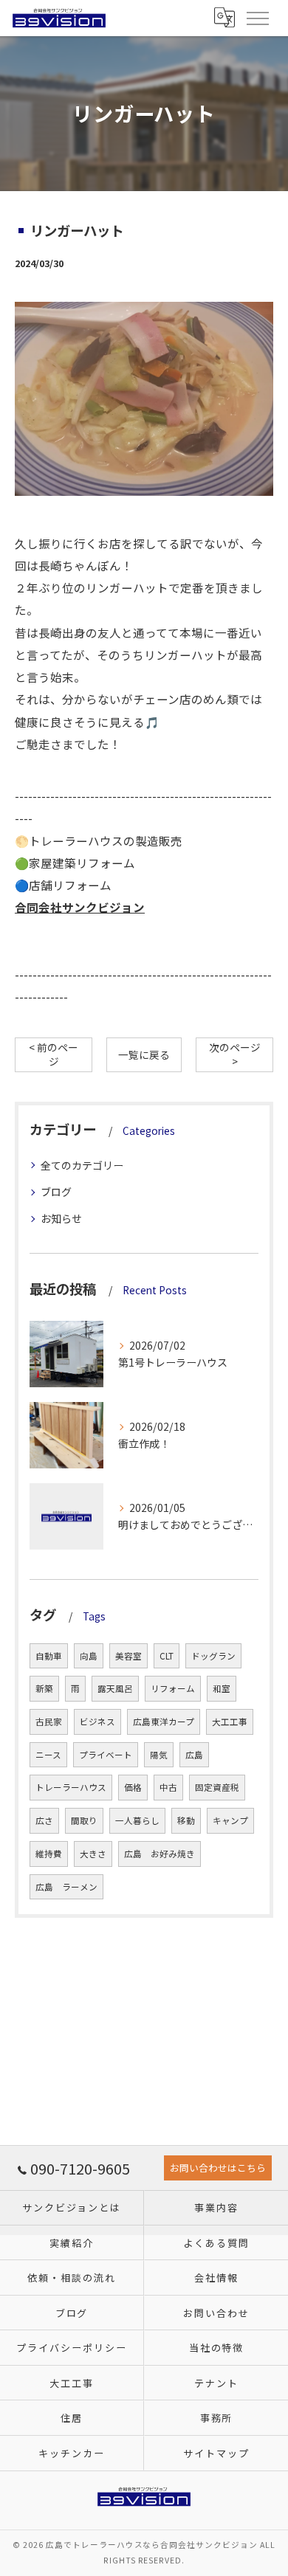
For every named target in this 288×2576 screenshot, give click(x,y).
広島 (194, 1755)
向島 (89, 1656)
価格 (133, 1787)
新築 (44, 1688)
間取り (84, 1820)
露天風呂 (115, 1688)
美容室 (128, 1656)
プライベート (106, 1755)
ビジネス (97, 1722)
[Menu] (257, 18)
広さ (44, 1820)
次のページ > (235, 1054)
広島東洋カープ (164, 1722)
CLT (167, 1656)
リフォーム (173, 1688)
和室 (222, 1688)
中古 (168, 1787)
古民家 (49, 1722)
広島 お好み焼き (160, 1854)
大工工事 (230, 1722)
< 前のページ (54, 1054)
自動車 (49, 1656)
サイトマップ (216, 2453)
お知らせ (61, 1218)
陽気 (159, 1755)
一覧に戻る (144, 1054)
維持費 (49, 1854)
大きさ (93, 1854)
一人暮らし (137, 1820)
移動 (186, 1820)
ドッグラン (213, 1656)
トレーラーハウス (71, 1787)
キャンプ (230, 1820)
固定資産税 (217, 1787)
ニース (48, 1755)
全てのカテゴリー (82, 1165)
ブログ (56, 1192)
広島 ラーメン (66, 1887)
